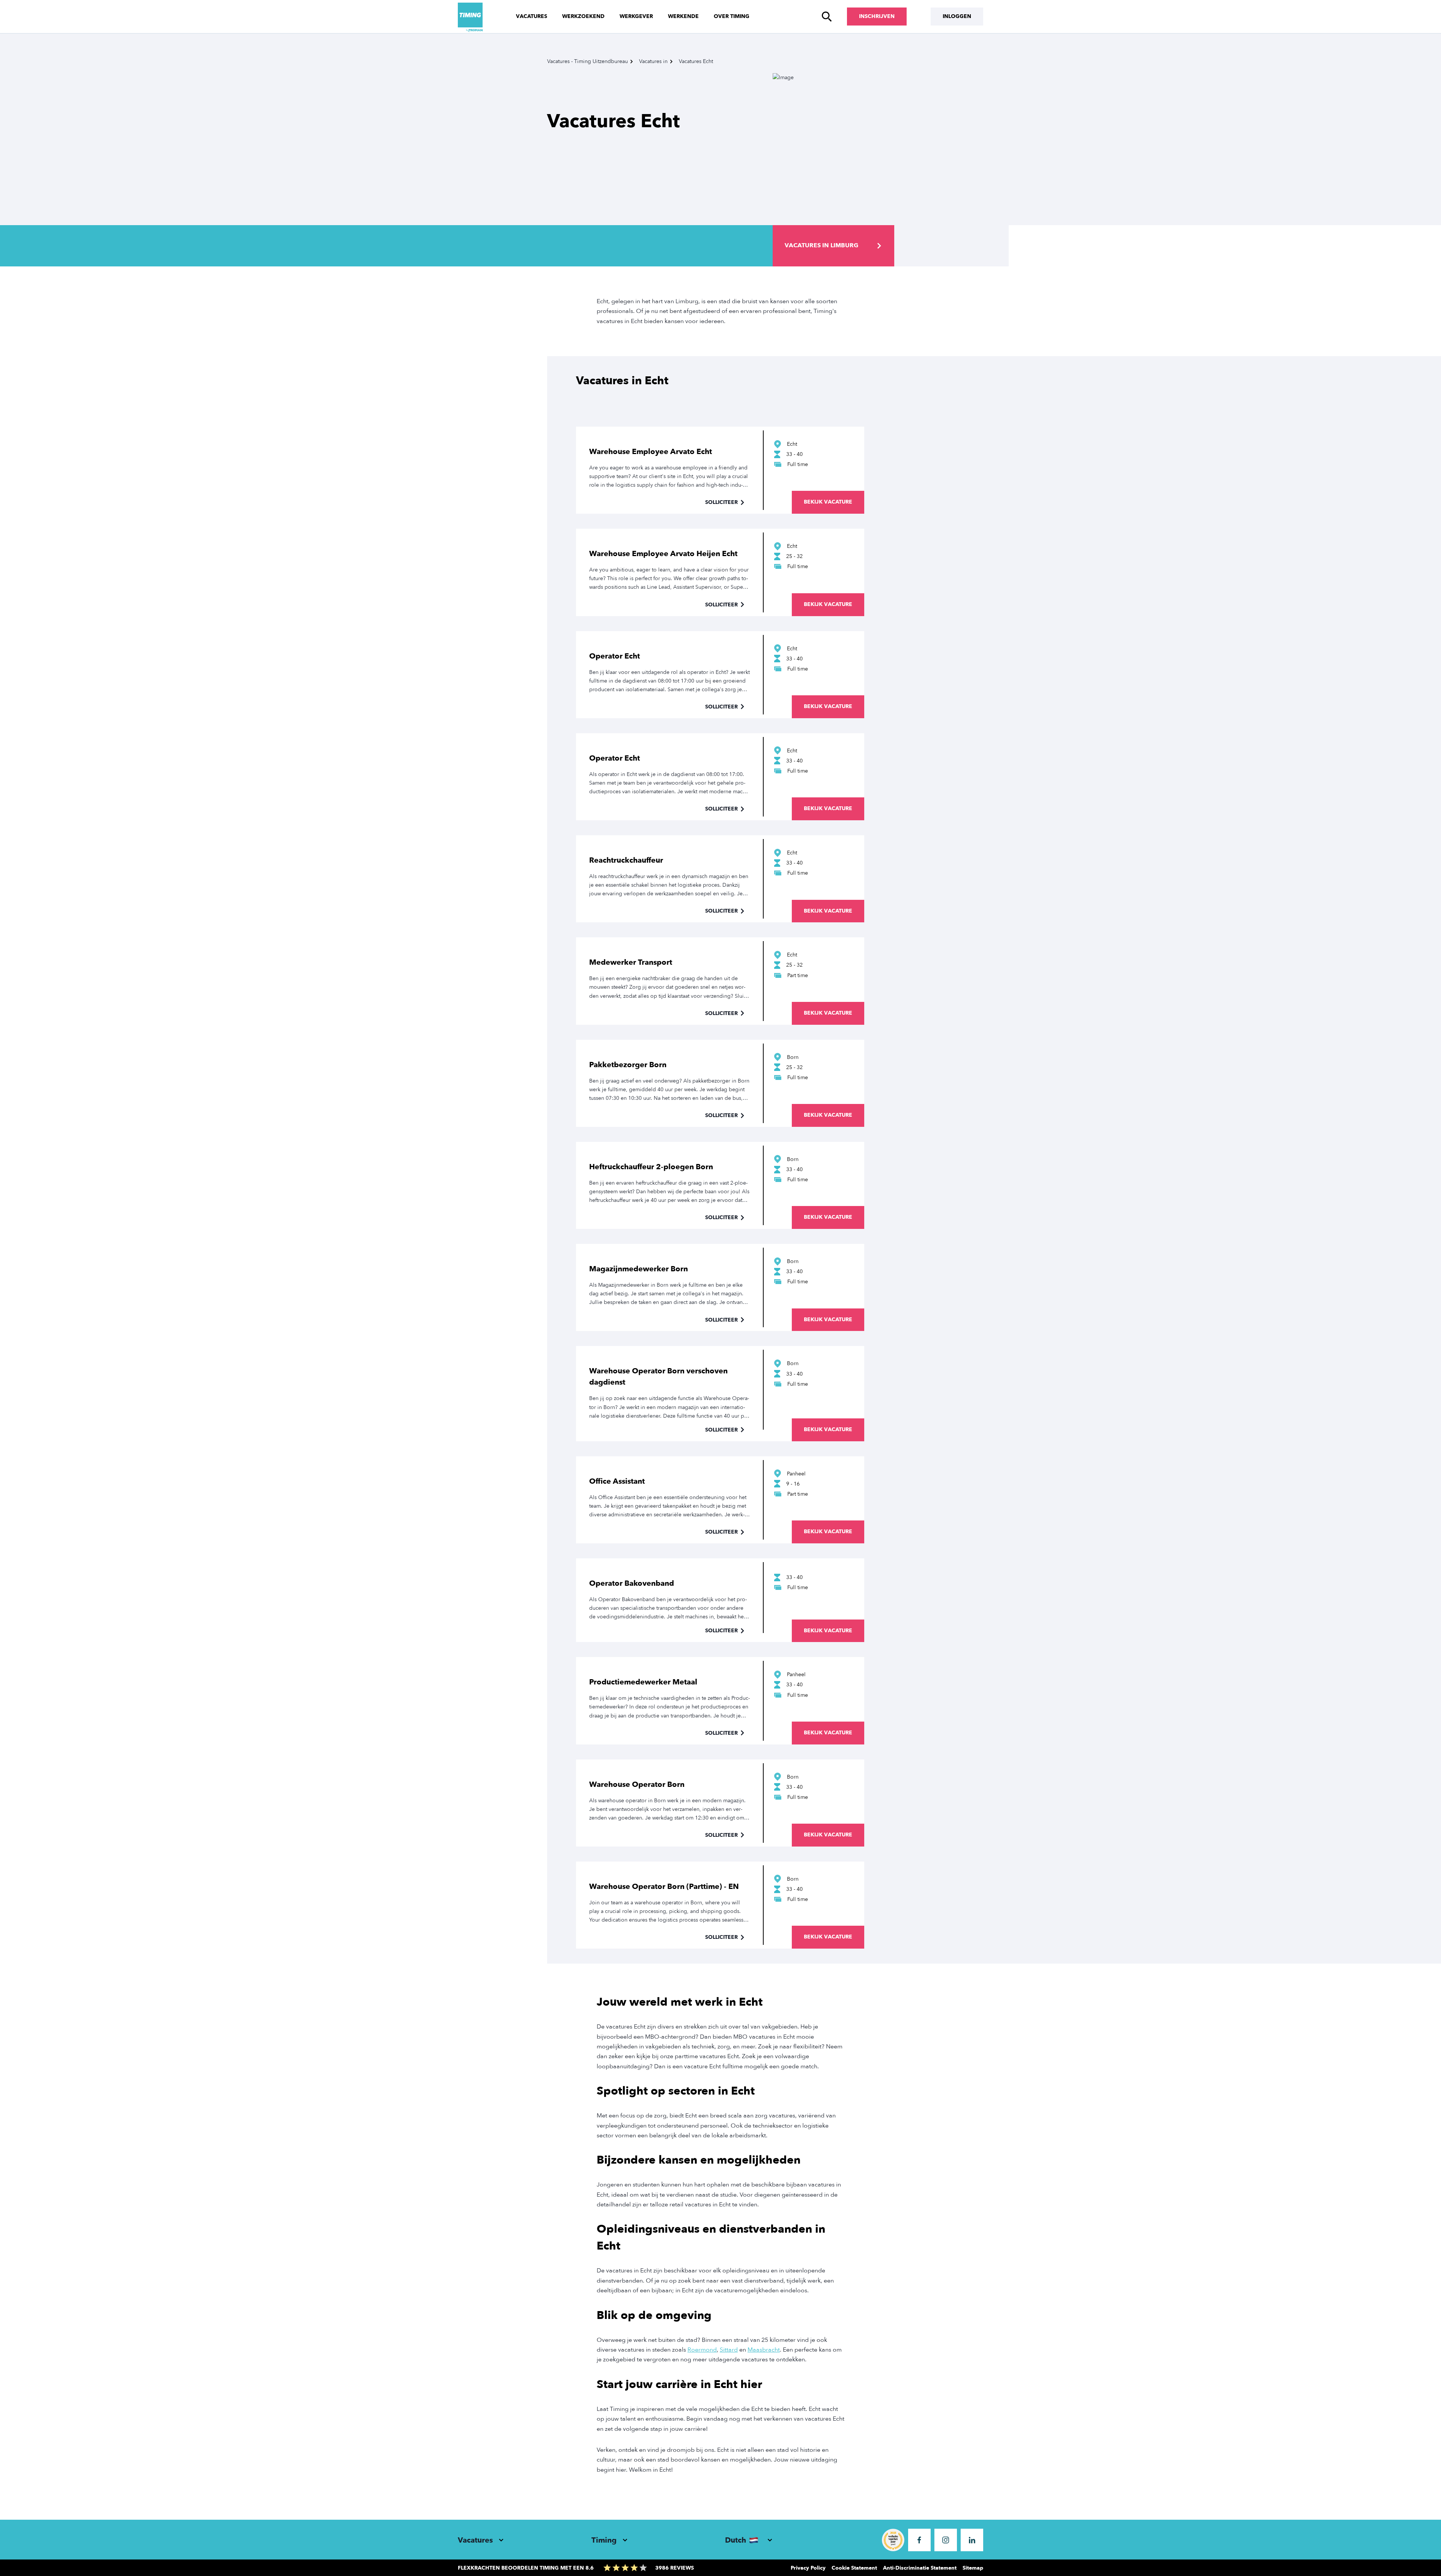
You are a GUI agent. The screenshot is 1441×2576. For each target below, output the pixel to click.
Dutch (736, 2540)
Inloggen (957, 16)
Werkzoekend (583, 16)
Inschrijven (877, 16)
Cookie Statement (854, 2568)
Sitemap (973, 2568)
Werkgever (636, 16)
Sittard (729, 2350)
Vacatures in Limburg (821, 245)
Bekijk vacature (828, 502)
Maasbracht (764, 2350)
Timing (604, 2540)
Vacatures (532, 16)
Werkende (683, 16)
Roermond (702, 2350)
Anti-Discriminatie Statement (920, 2568)
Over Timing (732, 16)
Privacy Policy (808, 2568)
